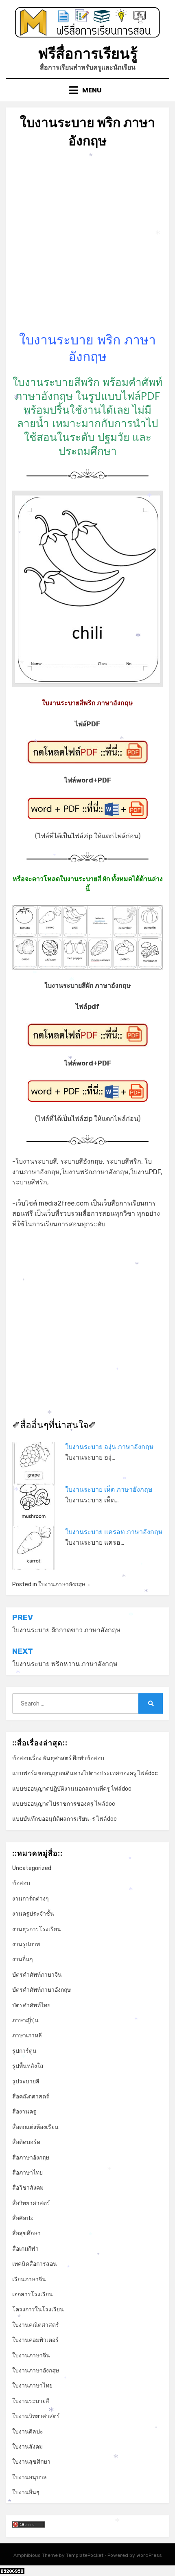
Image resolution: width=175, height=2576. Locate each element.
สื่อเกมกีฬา (25, 2249)
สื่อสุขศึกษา (26, 2233)
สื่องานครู (24, 2112)
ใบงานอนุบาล (30, 2477)
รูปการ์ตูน (24, 2051)
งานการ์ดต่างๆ (31, 1899)
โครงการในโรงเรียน (38, 2310)
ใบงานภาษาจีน (31, 2356)
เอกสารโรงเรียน (33, 2294)
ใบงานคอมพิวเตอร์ (35, 2340)
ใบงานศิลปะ (28, 2432)
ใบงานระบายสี (31, 2401)
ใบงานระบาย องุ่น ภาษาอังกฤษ (109, 1447)
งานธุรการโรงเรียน (37, 1929)
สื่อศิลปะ (23, 2218)
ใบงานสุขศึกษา (31, 2462)
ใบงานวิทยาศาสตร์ (36, 2416)
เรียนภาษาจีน (29, 2279)
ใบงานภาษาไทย (32, 2386)
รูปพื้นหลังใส (28, 2066)
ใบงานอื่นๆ (26, 2492)
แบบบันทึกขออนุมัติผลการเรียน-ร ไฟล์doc (65, 1819)
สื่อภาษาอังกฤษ (31, 2158)
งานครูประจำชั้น (33, 1914)
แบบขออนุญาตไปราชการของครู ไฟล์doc (64, 1804)
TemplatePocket (85, 2555)
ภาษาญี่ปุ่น (25, 2020)
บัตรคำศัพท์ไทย (31, 2005)
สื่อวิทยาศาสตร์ (31, 2203)
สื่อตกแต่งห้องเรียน (35, 2127)
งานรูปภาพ (26, 1944)
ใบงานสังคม (27, 2447)
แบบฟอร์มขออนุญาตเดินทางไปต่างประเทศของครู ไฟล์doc (85, 1773)
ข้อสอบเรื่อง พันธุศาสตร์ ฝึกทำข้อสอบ (58, 1758)
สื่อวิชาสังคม (28, 2188)
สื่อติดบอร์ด (26, 2142)
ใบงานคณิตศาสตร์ (36, 2325)
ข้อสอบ (21, 1883)
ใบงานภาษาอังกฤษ (62, 1584)
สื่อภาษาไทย (27, 2173)
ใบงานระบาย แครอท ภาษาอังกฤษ (114, 1532)
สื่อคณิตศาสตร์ (31, 2097)
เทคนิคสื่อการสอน (35, 2264)
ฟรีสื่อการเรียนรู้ (88, 54)
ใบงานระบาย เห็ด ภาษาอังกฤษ (109, 1490)
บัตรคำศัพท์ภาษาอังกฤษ (42, 1990)
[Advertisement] (87, 244)
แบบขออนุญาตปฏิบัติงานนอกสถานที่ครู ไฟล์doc (72, 1789)
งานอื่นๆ (23, 1959)
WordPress (149, 2555)
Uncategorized (32, 1868)
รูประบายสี (26, 2082)
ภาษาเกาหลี (27, 2036)
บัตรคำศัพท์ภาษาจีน (37, 1975)
